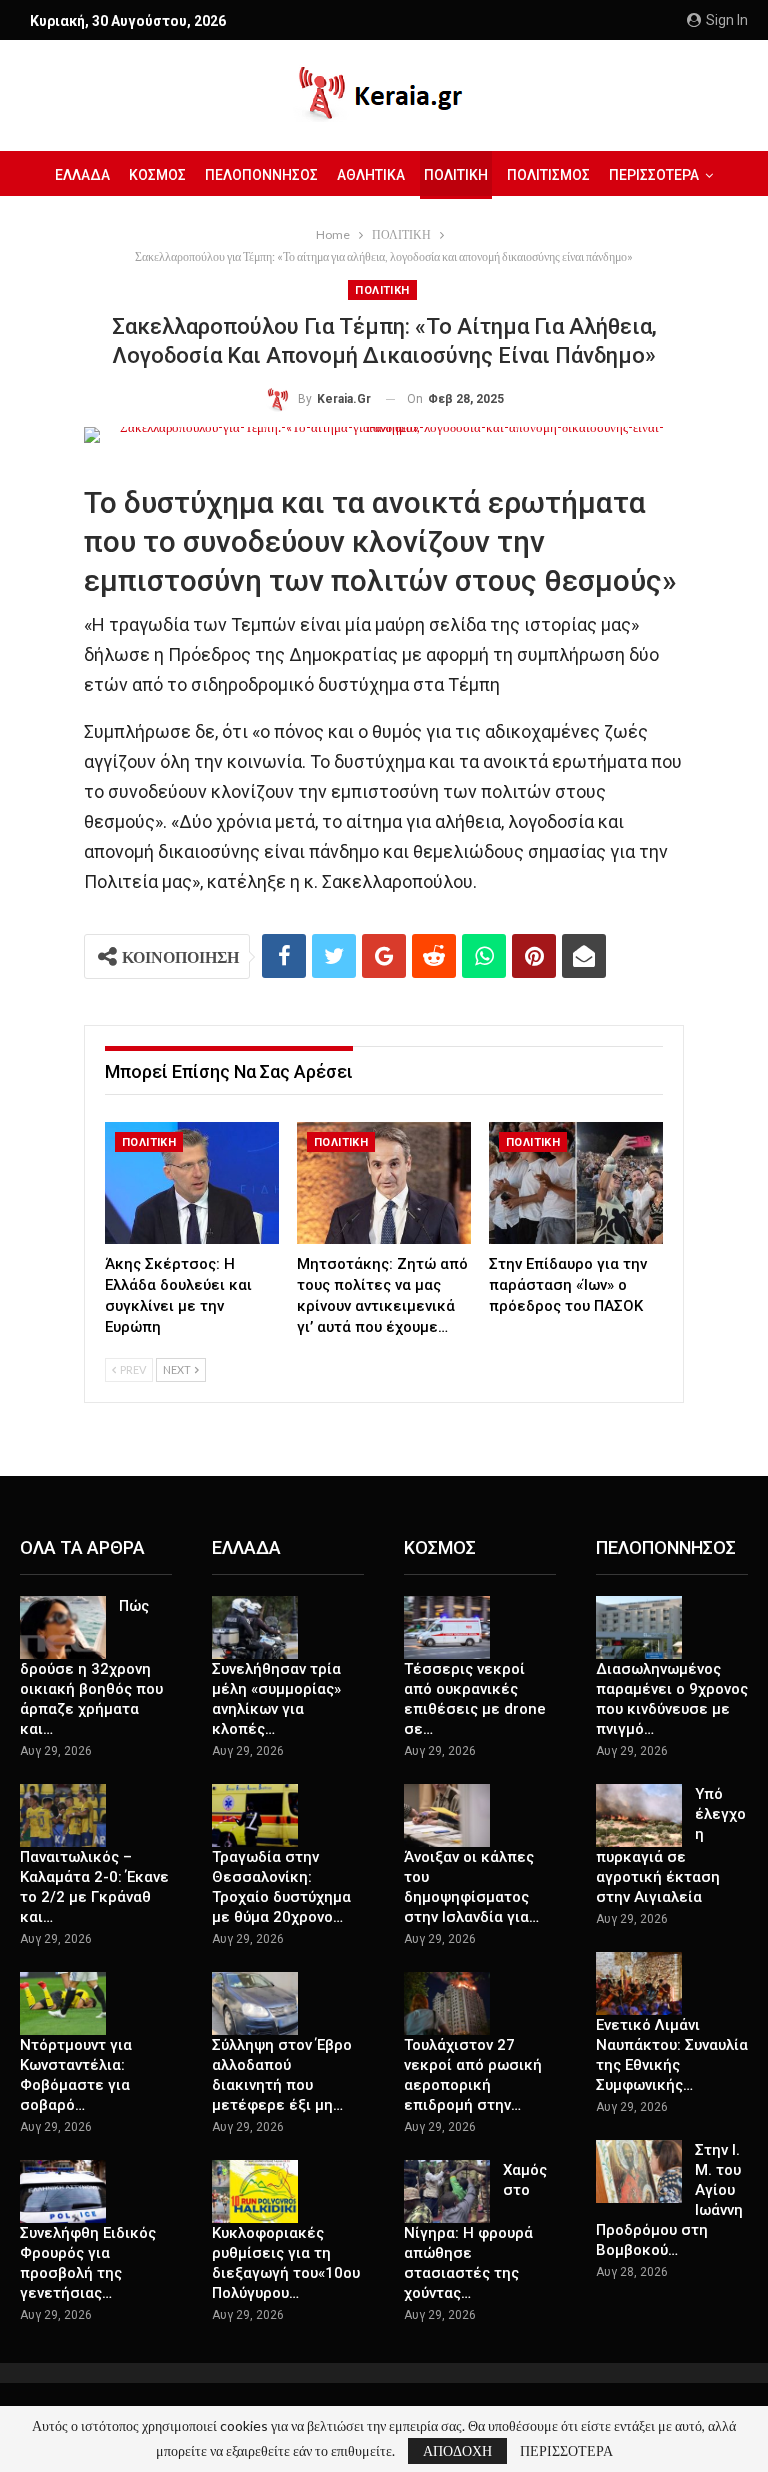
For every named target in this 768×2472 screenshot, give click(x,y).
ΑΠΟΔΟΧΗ (457, 2450)
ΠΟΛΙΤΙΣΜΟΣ (548, 175)
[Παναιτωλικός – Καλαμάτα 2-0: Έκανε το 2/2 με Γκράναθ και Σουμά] (63, 1816)
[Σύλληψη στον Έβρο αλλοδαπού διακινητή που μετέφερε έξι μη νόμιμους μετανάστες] (255, 2004)
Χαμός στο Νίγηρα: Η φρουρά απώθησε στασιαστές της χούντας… (475, 2232)
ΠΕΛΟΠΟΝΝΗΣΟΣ (261, 175)
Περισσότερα (654, 175)
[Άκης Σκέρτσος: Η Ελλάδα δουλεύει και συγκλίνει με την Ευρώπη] (192, 1183)
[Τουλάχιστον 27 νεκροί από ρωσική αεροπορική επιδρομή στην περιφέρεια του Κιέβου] (447, 2004)
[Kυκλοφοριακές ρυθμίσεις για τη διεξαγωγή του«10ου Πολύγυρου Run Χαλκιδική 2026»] (255, 2192)
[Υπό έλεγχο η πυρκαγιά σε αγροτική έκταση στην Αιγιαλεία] (639, 1816)
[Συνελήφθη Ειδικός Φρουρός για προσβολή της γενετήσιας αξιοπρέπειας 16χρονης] (63, 2192)
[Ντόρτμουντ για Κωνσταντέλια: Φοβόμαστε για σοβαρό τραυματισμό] (63, 2004)
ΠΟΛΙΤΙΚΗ (456, 175)
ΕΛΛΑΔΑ (82, 175)
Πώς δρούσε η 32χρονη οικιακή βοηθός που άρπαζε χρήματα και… (91, 1668)
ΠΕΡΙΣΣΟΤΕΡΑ (566, 2451)
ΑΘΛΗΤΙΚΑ (371, 175)
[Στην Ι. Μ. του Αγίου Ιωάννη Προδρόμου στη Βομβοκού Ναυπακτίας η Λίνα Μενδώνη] (639, 2172)
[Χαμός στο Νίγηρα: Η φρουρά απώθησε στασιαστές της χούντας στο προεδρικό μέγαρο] (447, 2192)
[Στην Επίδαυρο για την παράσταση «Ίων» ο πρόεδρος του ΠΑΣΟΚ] (576, 1183)
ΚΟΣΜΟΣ (157, 175)
